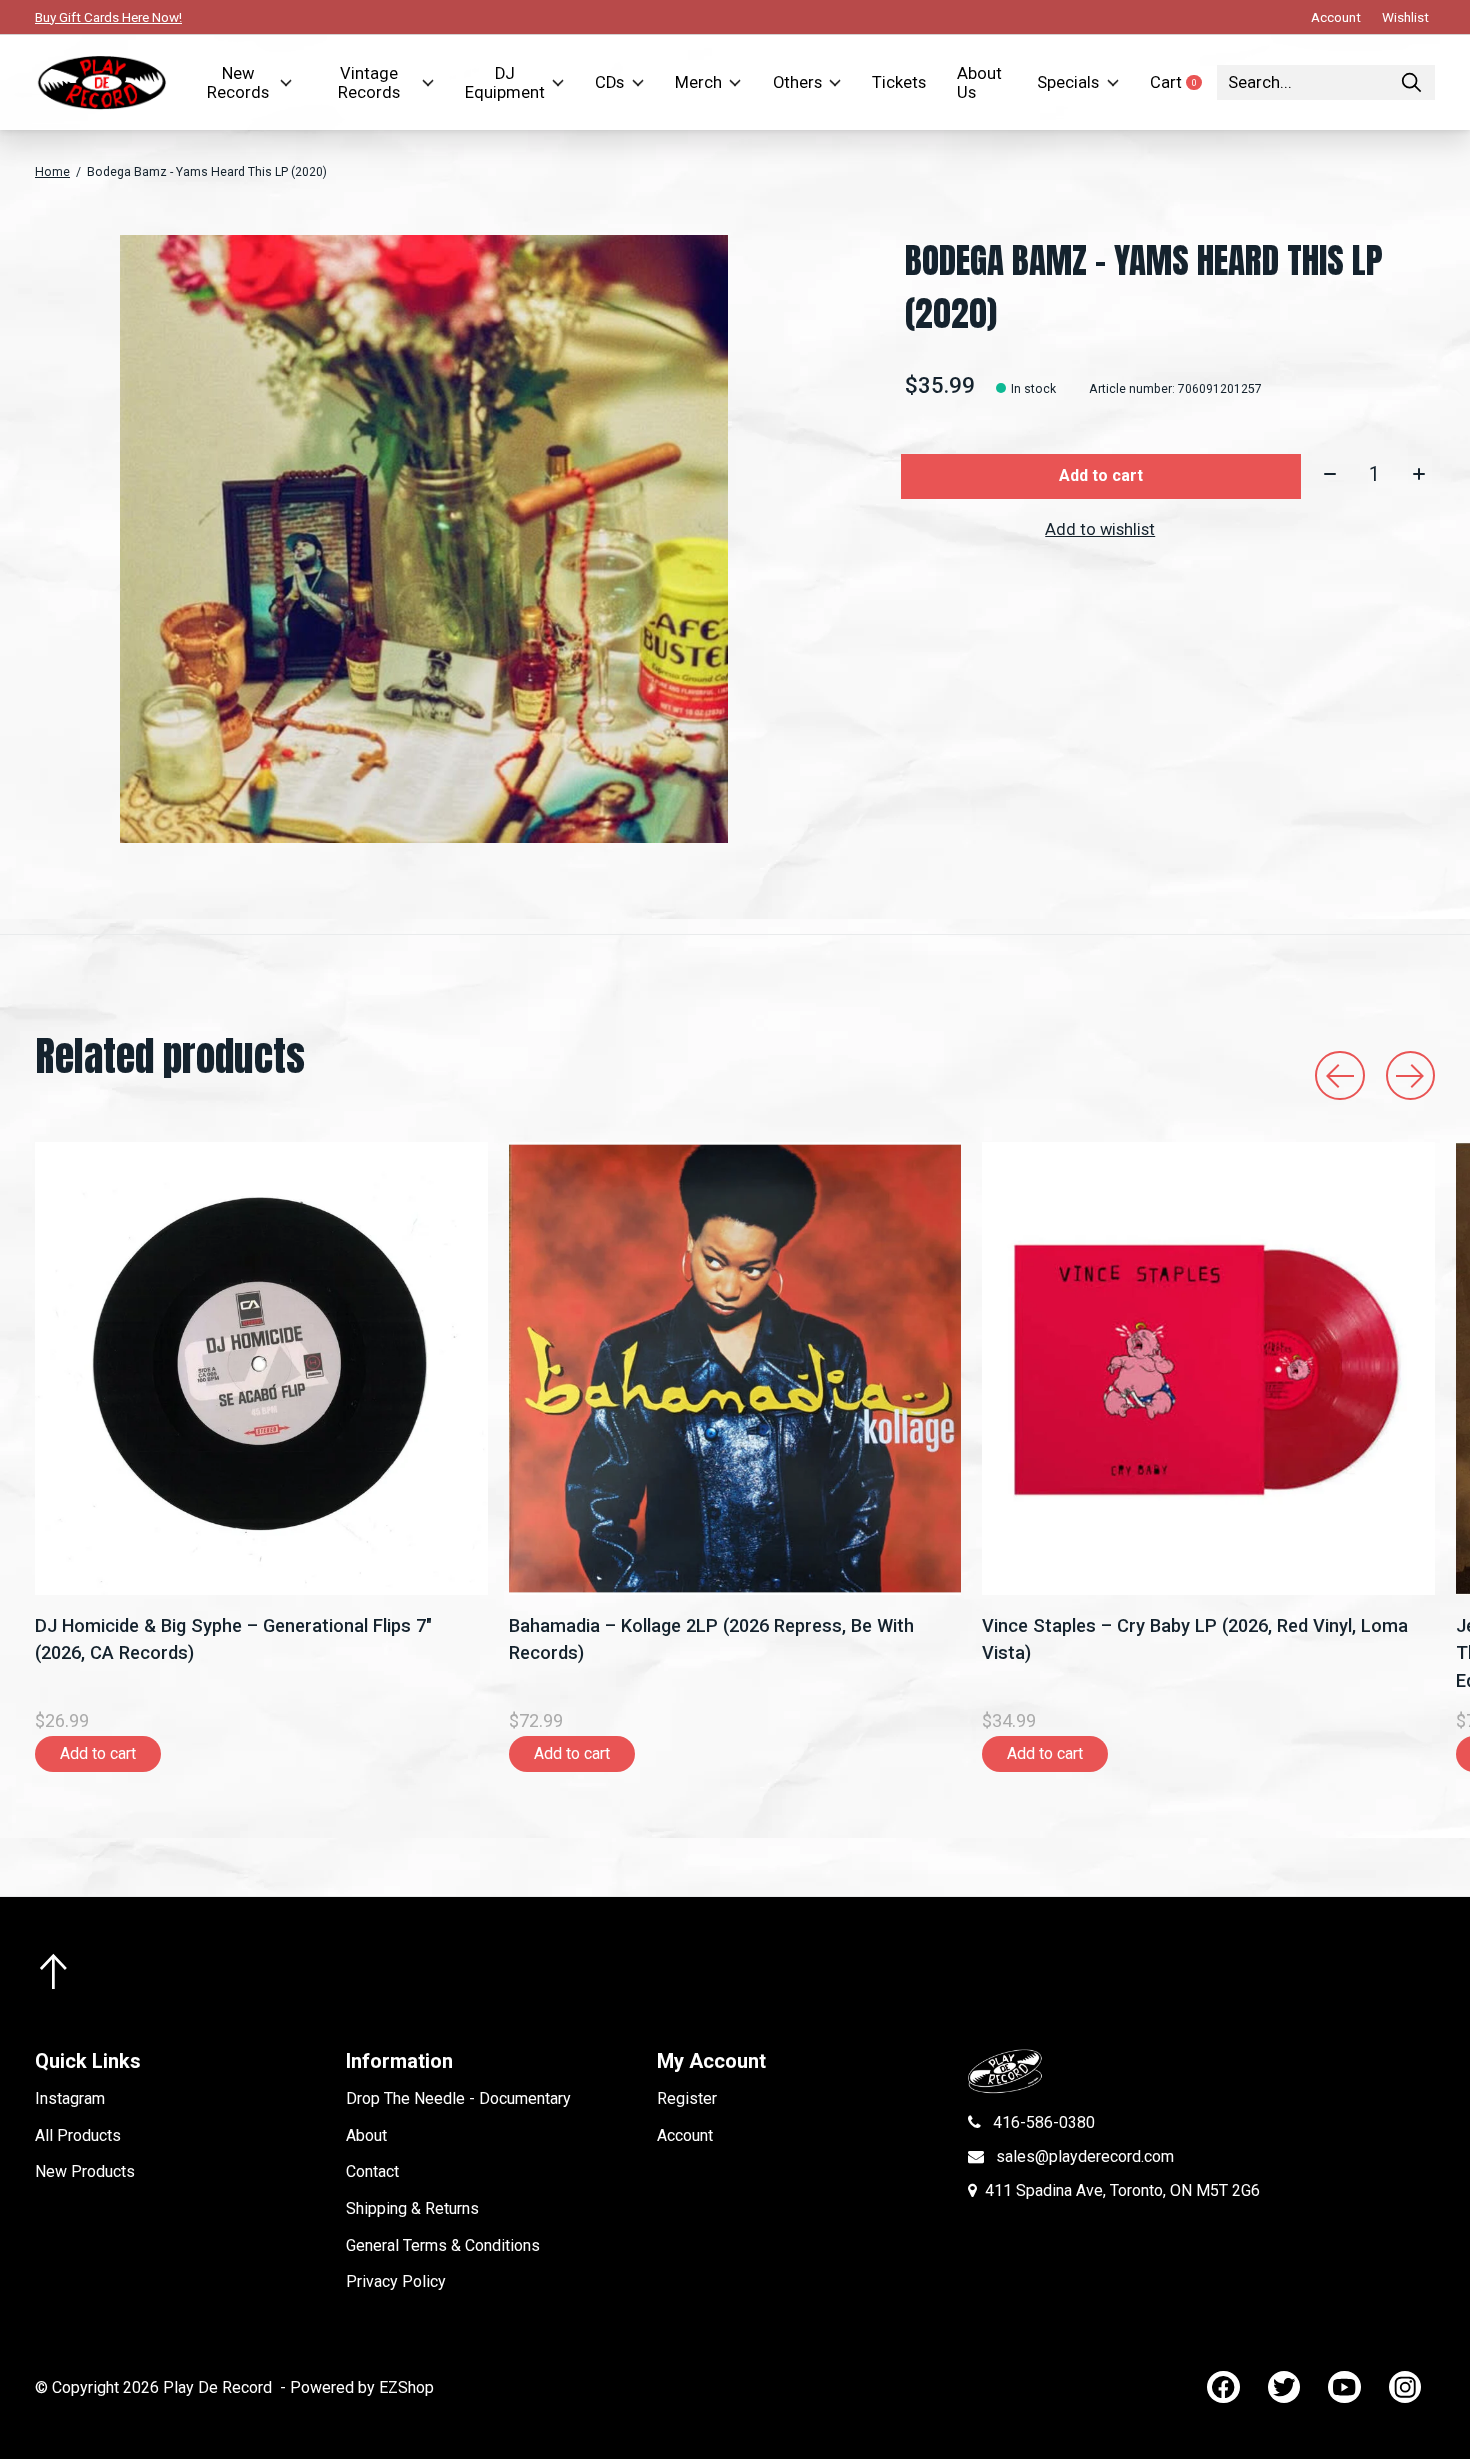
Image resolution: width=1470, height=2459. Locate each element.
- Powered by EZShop (357, 2387)
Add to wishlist (1100, 529)
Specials (1068, 82)
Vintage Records (369, 83)
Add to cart (1101, 475)
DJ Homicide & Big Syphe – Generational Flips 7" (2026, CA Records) (233, 1639)
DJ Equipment (505, 83)
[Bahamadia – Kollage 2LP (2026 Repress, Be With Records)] (735, 1368)
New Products (85, 2171)
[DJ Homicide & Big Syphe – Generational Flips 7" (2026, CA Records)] (261, 1368)
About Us (979, 83)
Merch (698, 82)
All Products (78, 2135)
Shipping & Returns (412, 2208)
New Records (238, 83)
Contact (372, 2171)
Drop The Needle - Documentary (458, 2098)
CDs (609, 82)
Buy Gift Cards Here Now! (108, 17)
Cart (1183, 82)
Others (797, 82)
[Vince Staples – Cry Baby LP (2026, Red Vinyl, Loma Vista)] (1208, 1368)
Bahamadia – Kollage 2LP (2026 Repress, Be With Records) (711, 1639)
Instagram (70, 2098)
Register (687, 2098)
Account (685, 2135)
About (366, 2135)
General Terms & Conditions (443, 2245)
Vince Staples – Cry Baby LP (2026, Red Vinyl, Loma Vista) (1195, 1639)
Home (52, 172)
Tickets (899, 82)
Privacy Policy (396, 2281)
